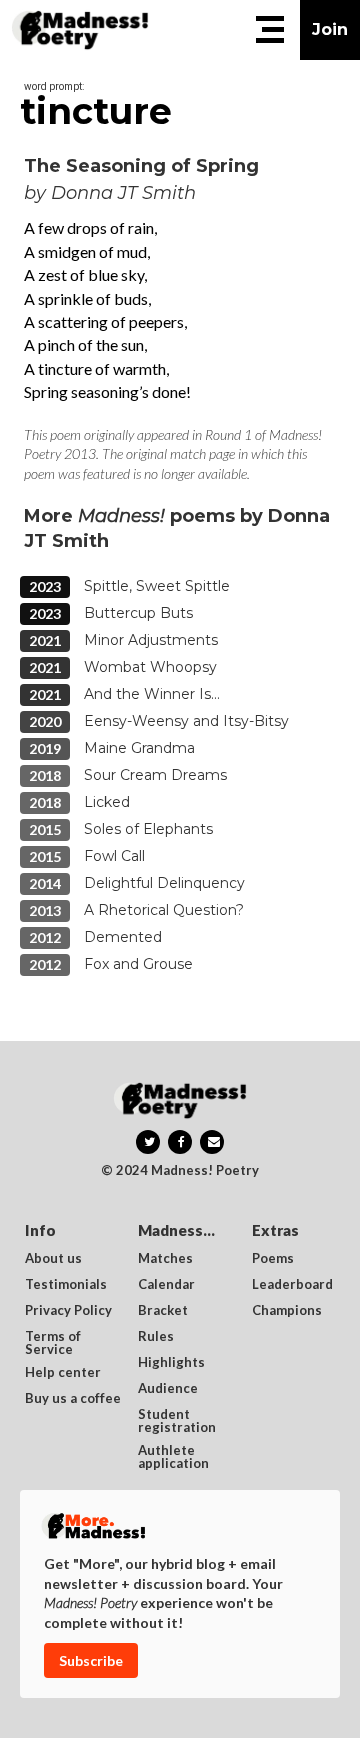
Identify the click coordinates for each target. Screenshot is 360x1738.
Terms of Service (54, 1343)
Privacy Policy (68, 1311)
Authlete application (173, 1457)
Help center (63, 1373)
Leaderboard (292, 1285)
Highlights (171, 1363)
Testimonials (66, 1285)
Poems (273, 1259)
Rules (156, 1337)
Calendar (166, 1285)
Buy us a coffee (73, 1399)
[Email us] (212, 1142)
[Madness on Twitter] (148, 1142)
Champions (287, 1311)
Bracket (163, 1311)
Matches (165, 1259)
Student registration (177, 1421)
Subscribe (91, 1660)
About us (53, 1259)
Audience (168, 1389)
